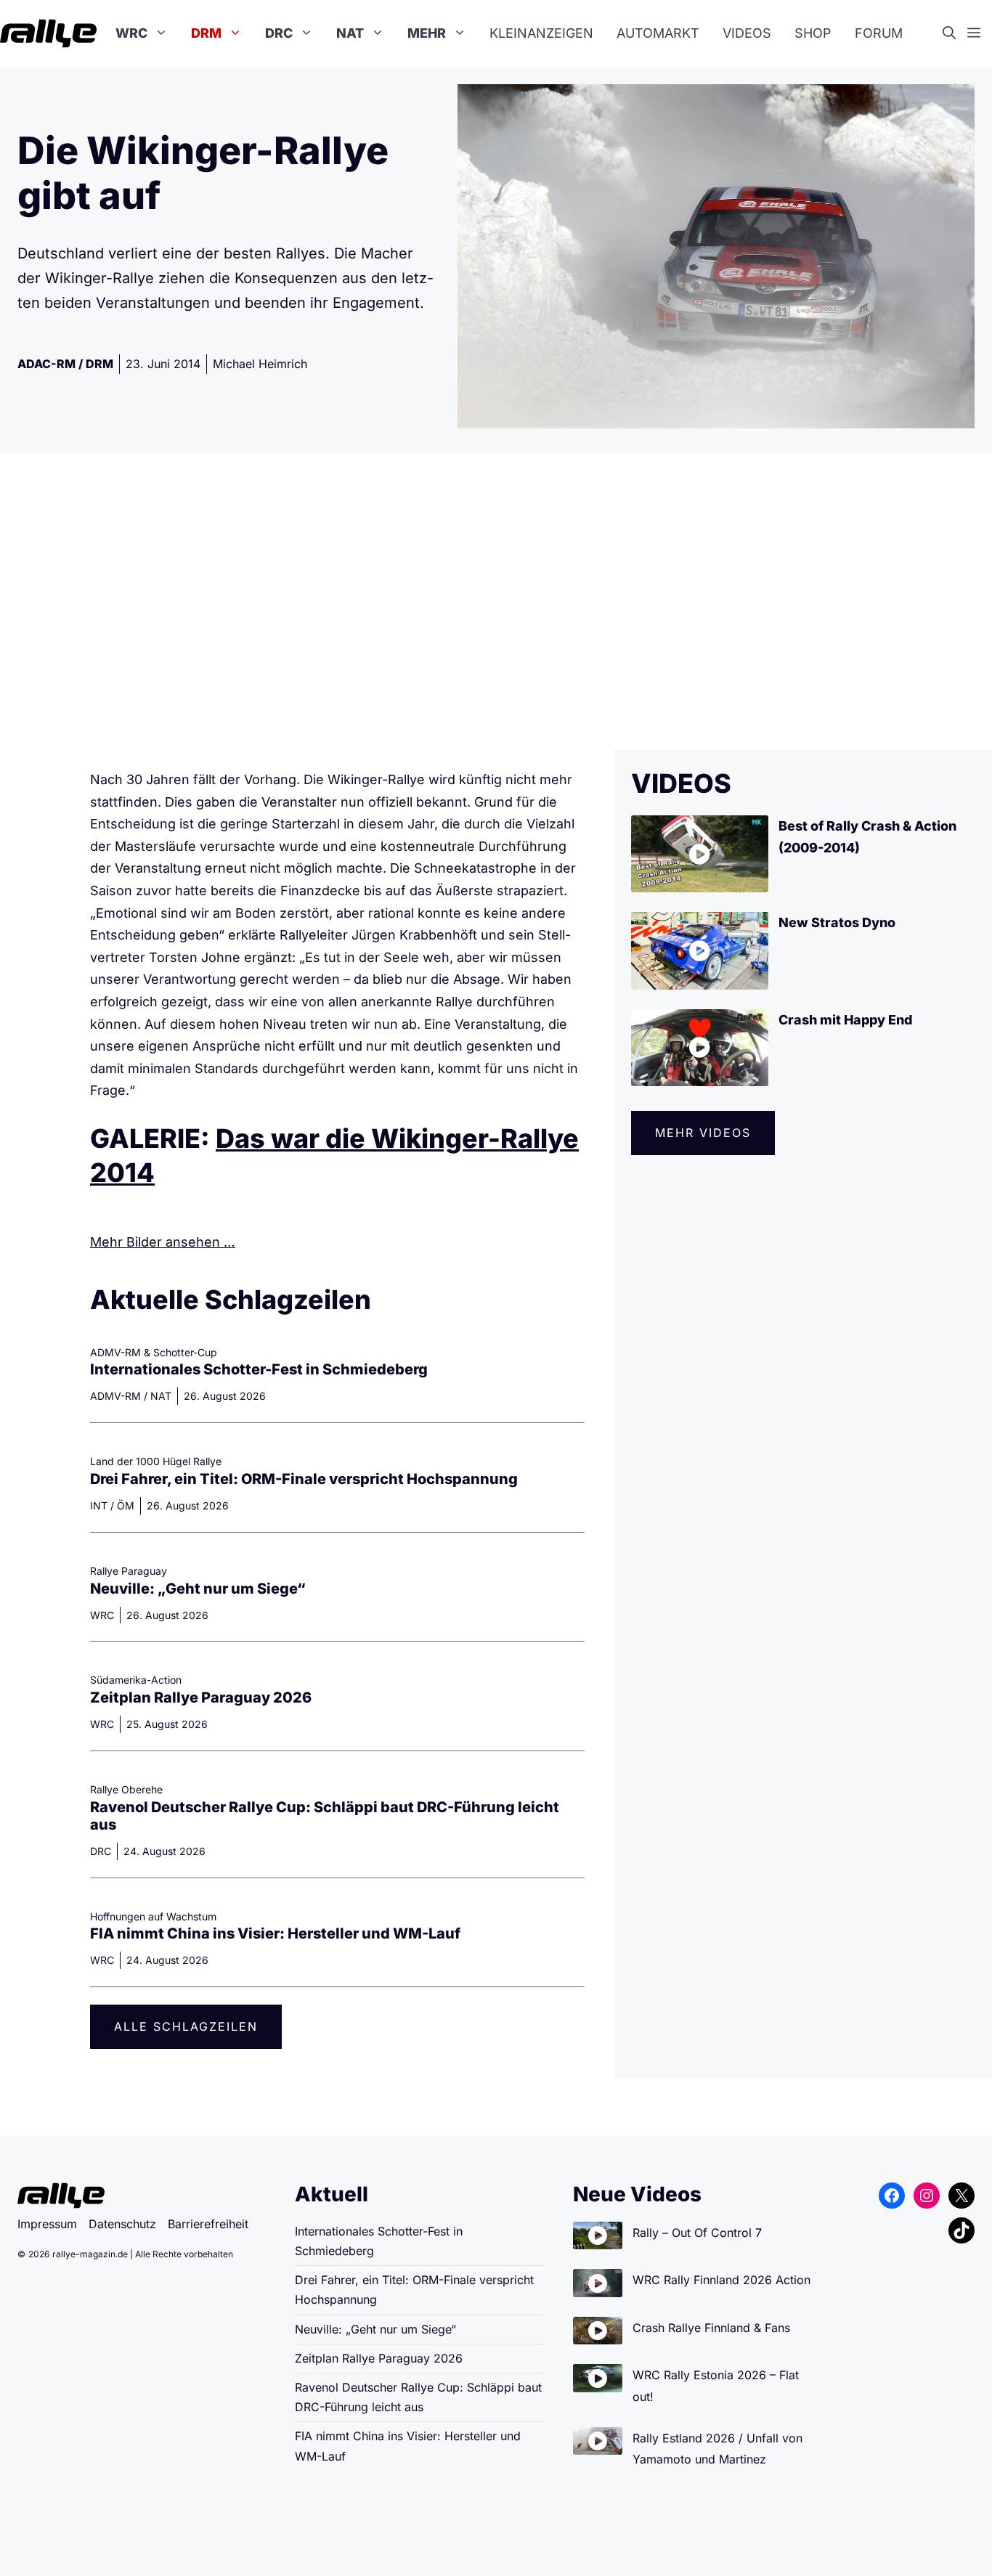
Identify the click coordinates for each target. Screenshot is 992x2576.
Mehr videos (703, 1133)
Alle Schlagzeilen (186, 2026)
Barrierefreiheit (208, 2224)
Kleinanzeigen (541, 33)
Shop (813, 33)
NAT (350, 33)
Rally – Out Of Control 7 (697, 2233)
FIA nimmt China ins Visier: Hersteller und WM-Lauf (275, 1933)
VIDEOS (681, 783)
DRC (279, 33)
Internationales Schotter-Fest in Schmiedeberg (259, 1369)
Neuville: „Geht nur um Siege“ (198, 1589)
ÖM (126, 1505)
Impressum (47, 2224)
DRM (206, 33)
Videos (747, 33)
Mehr (427, 33)
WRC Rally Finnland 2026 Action (721, 2280)
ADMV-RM (115, 1396)
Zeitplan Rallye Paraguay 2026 (201, 1697)
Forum (879, 33)
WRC (131, 33)
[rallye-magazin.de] (48, 33)
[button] (955, 33)
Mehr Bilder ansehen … (163, 1242)
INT (99, 1505)
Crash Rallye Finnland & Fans (711, 2328)
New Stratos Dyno (837, 922)
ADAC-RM (46, 364)
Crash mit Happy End (845, 1020)
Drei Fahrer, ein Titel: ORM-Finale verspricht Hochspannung (304, 1479)
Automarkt (658, 33)
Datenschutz (122, 2224)
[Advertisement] (496, 601)
